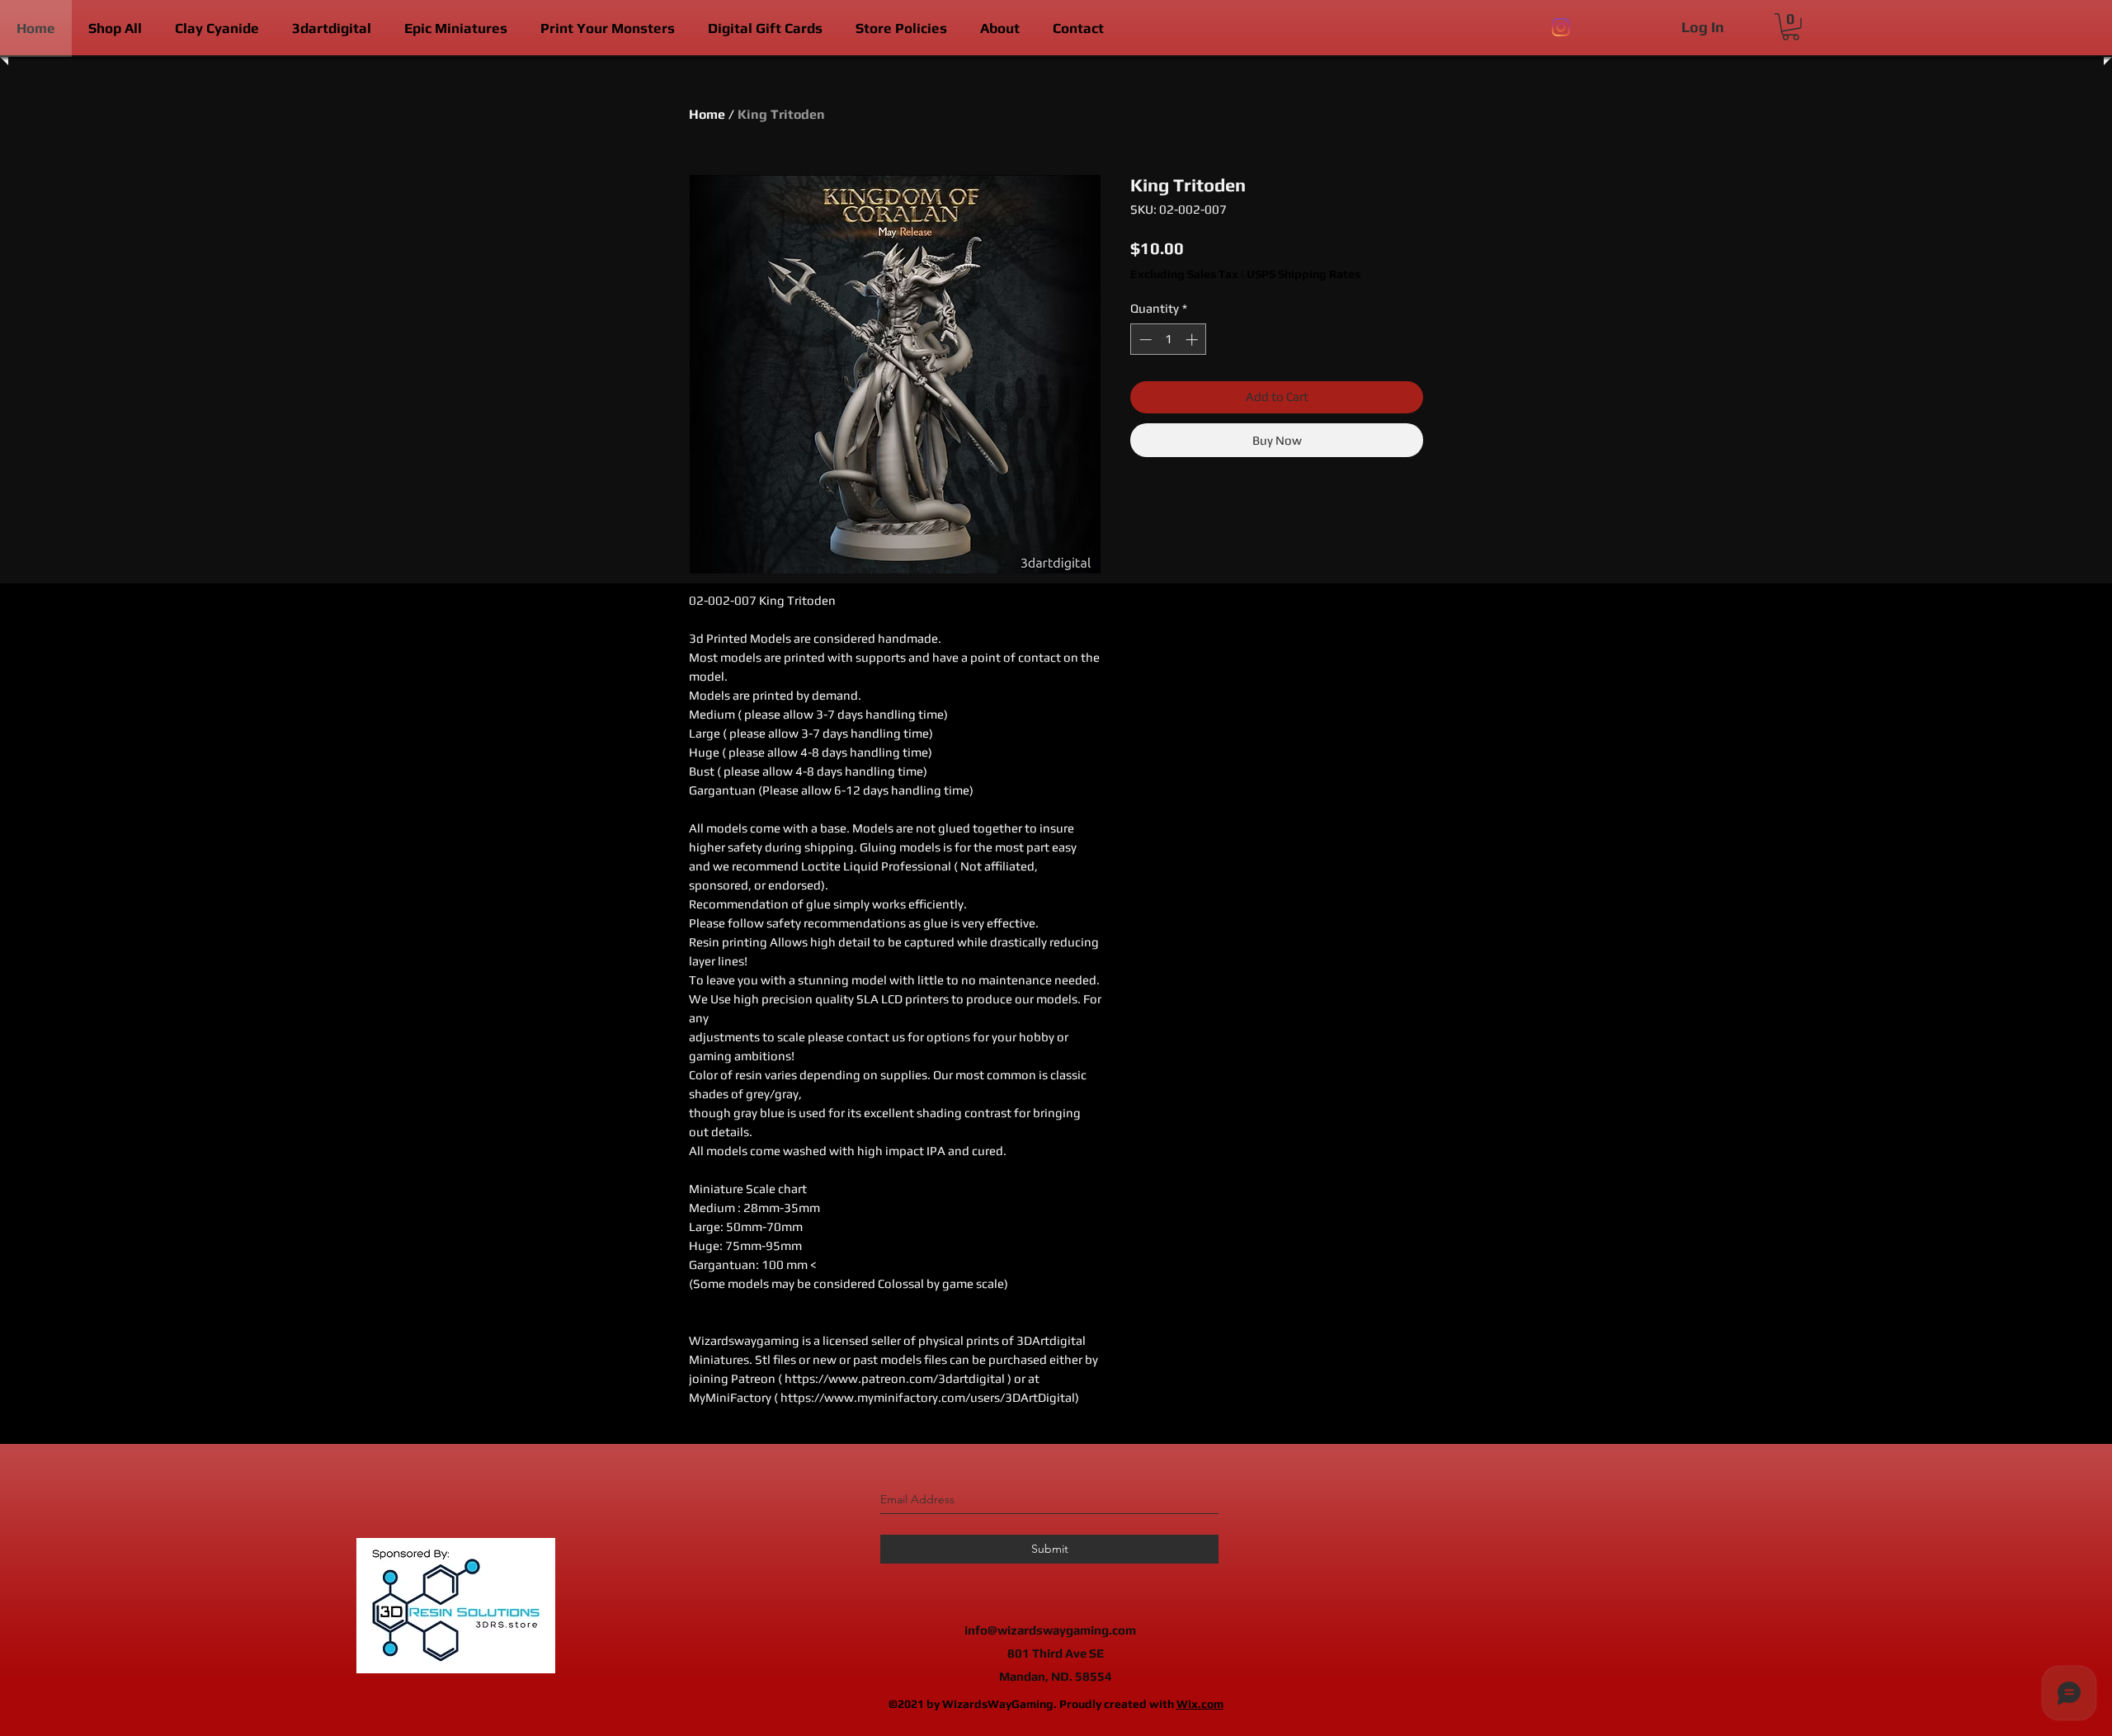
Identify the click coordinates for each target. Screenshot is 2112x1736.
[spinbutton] (1169, 340)
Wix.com (1200, 1704)
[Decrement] (1144, 340)
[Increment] (1193, 340)
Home (707, 114)
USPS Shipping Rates (1303, 274)
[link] (1791, 27)
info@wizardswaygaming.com (1050, 1630)
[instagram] (1561, 27)
